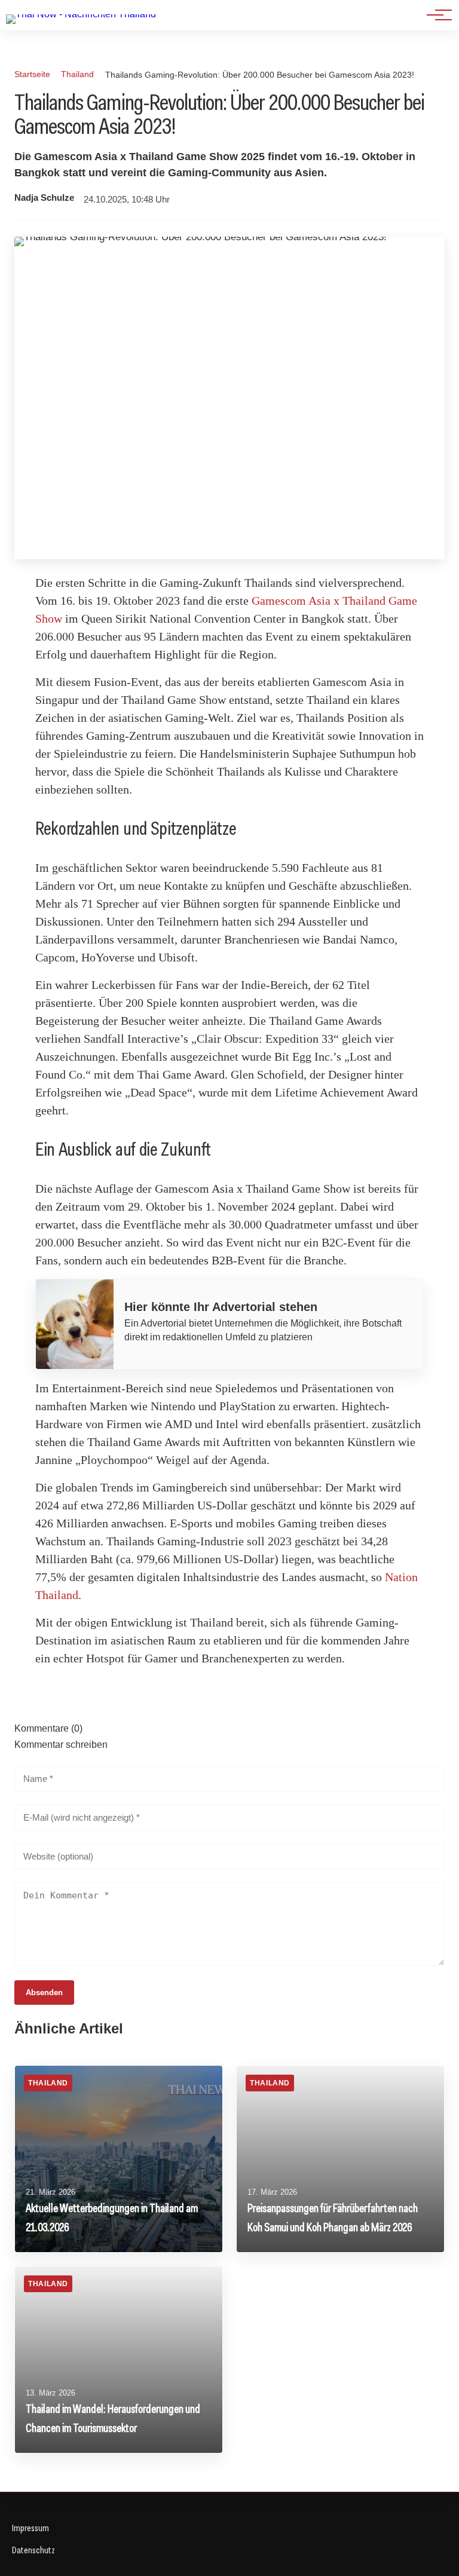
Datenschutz (33, 2550)
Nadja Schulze (44, 198)
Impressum (30, 2528)
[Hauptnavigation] (435, 15)
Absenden (44, 1993)
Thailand (77, 74)
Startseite (32, 74)
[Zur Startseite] (81, 14)
